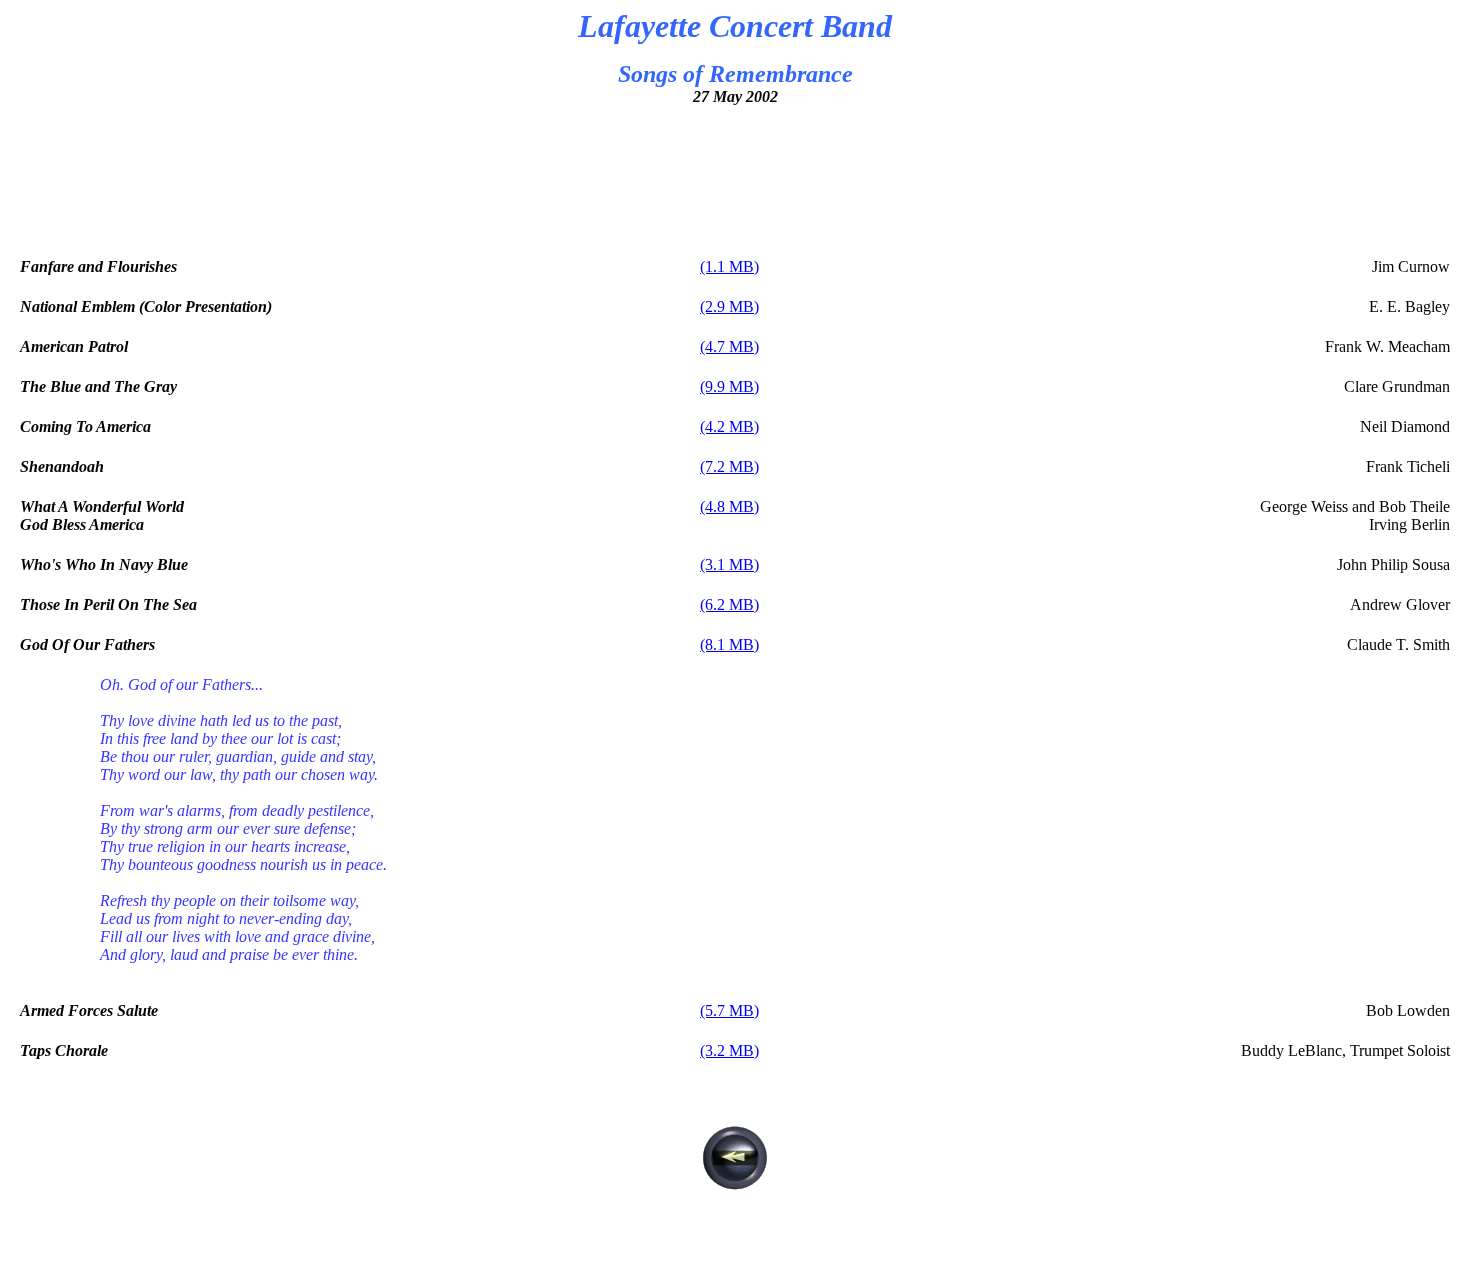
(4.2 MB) (729, 426)
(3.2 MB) (729, 1050)
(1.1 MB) (729, 266)
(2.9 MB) (729, 306)
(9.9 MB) (729, 386)
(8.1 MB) (729, 644)
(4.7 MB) (729, 346)
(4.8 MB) (729, 506)
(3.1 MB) (729, 564)
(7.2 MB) (729, 466)
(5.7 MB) (729, 1010)
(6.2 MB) (729, 604)
